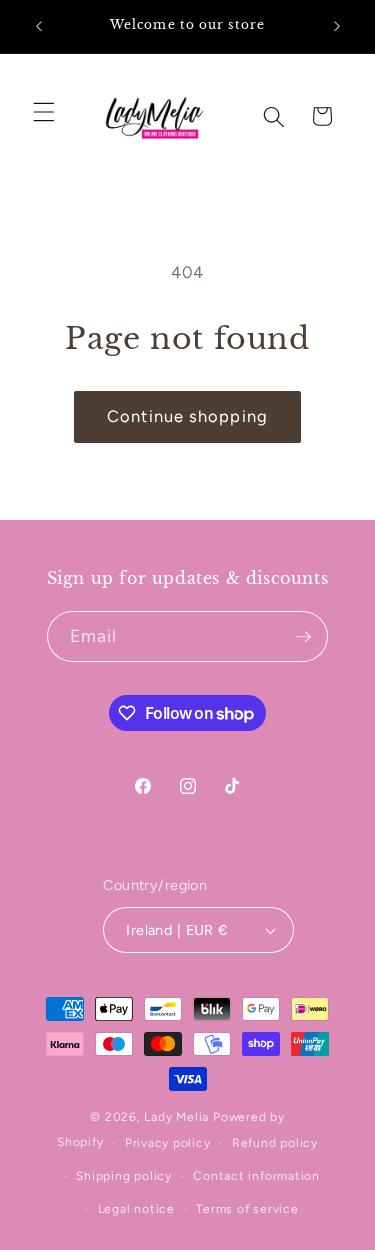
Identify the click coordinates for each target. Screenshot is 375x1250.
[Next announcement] (337, 27)
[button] (44, 112)
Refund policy (275, 1143)
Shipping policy (124, 1176)
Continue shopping (187, 416)
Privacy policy (168, 1143)
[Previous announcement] (39, 27)
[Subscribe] (303, 637)
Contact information (256, 1176)
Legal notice (136, 1209)
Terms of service (247, 1209)
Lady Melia (176, 1117)
